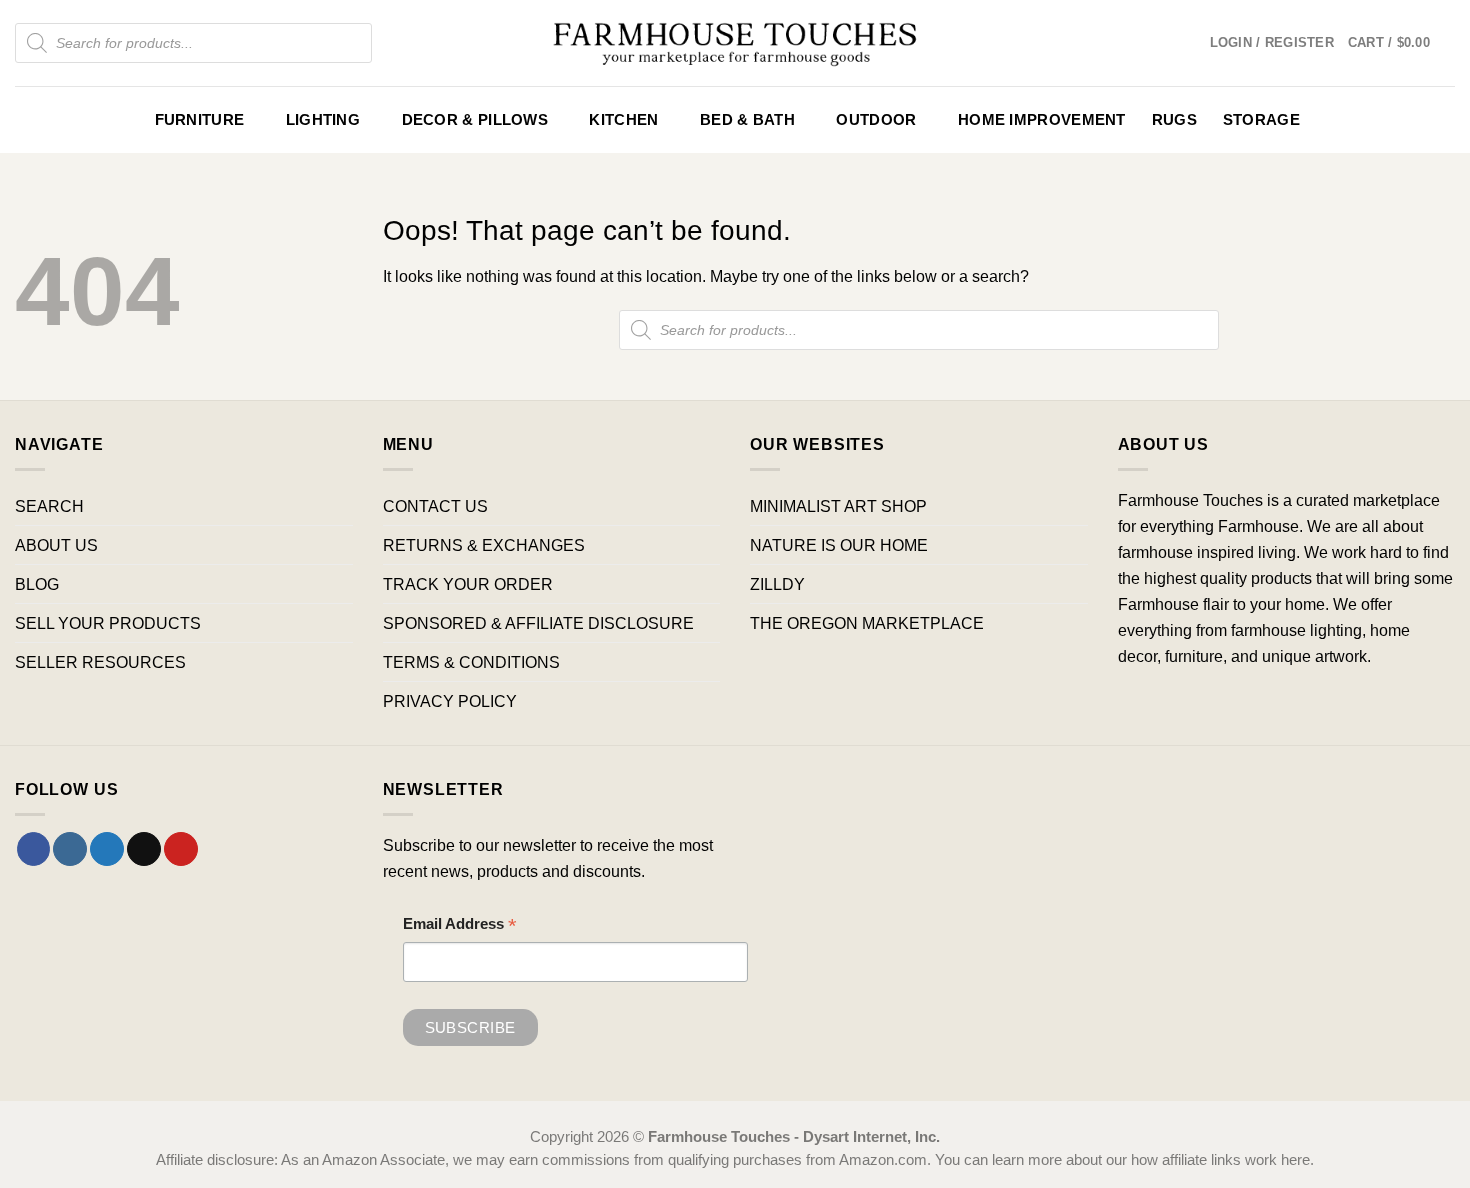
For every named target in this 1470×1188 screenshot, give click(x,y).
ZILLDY (777, 584)
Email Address (460, 926)
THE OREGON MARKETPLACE (867, 623)
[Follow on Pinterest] (181, 849)
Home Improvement (1042, 120)
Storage (1261, 120)
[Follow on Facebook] (34, 849)
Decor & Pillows (475, 120)
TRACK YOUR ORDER (468, 584)
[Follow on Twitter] (107, 849)
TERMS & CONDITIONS (471, 662)
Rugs (1174, 120)
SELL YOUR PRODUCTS (108, 623)
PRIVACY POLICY (450, 701)
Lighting (323, 120)
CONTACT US (435, 506)
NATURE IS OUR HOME (839, 545)
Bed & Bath (747, 120)
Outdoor (876, 120)
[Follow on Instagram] (70, 849)
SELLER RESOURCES (100, 662)
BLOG (37, 584)
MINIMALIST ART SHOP (838, 506)
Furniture (200, 120)
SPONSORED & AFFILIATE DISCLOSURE (538, 623)
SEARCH (49, 506)
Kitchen (623, 120)
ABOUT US (56, 545)
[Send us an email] (144, 849)
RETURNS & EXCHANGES (484, 545)
